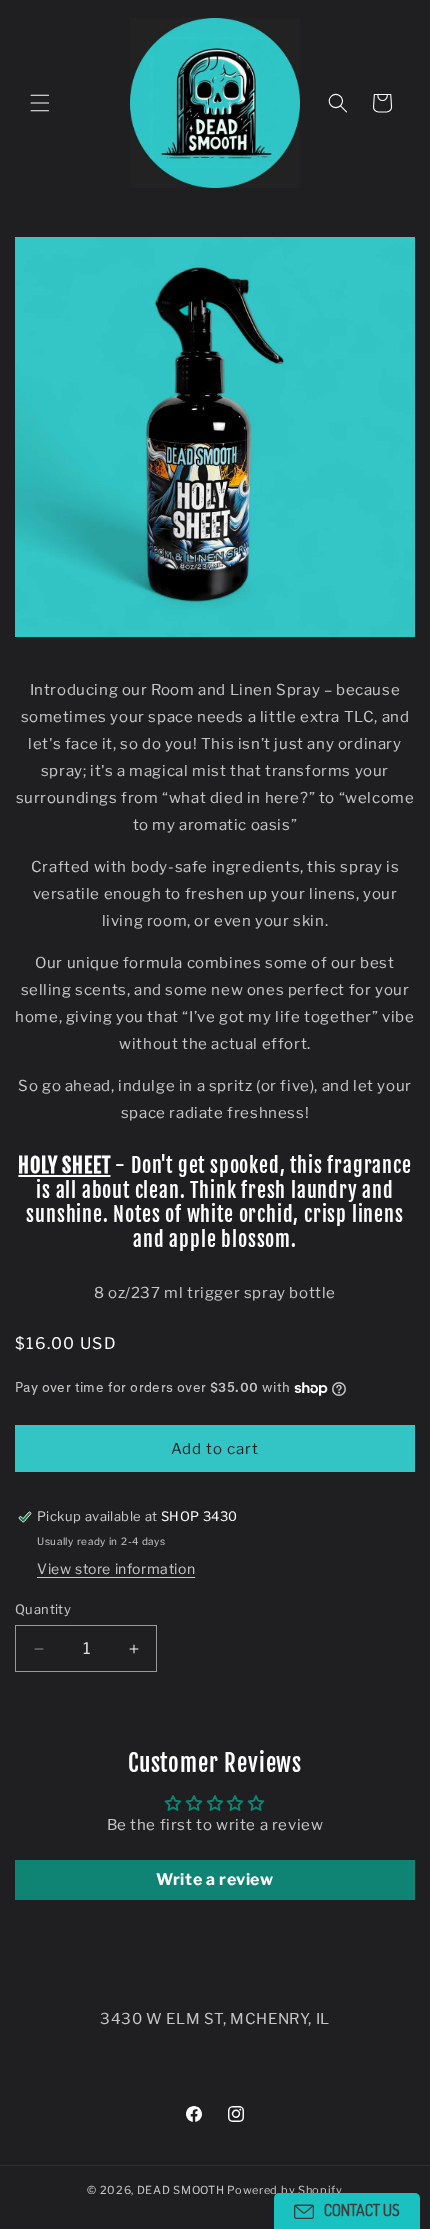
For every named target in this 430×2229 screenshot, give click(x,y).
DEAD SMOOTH (181, 2190)
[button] (40, 103)
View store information (116, 1568)
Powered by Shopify (285, 2190)
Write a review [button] (214, 1879)
